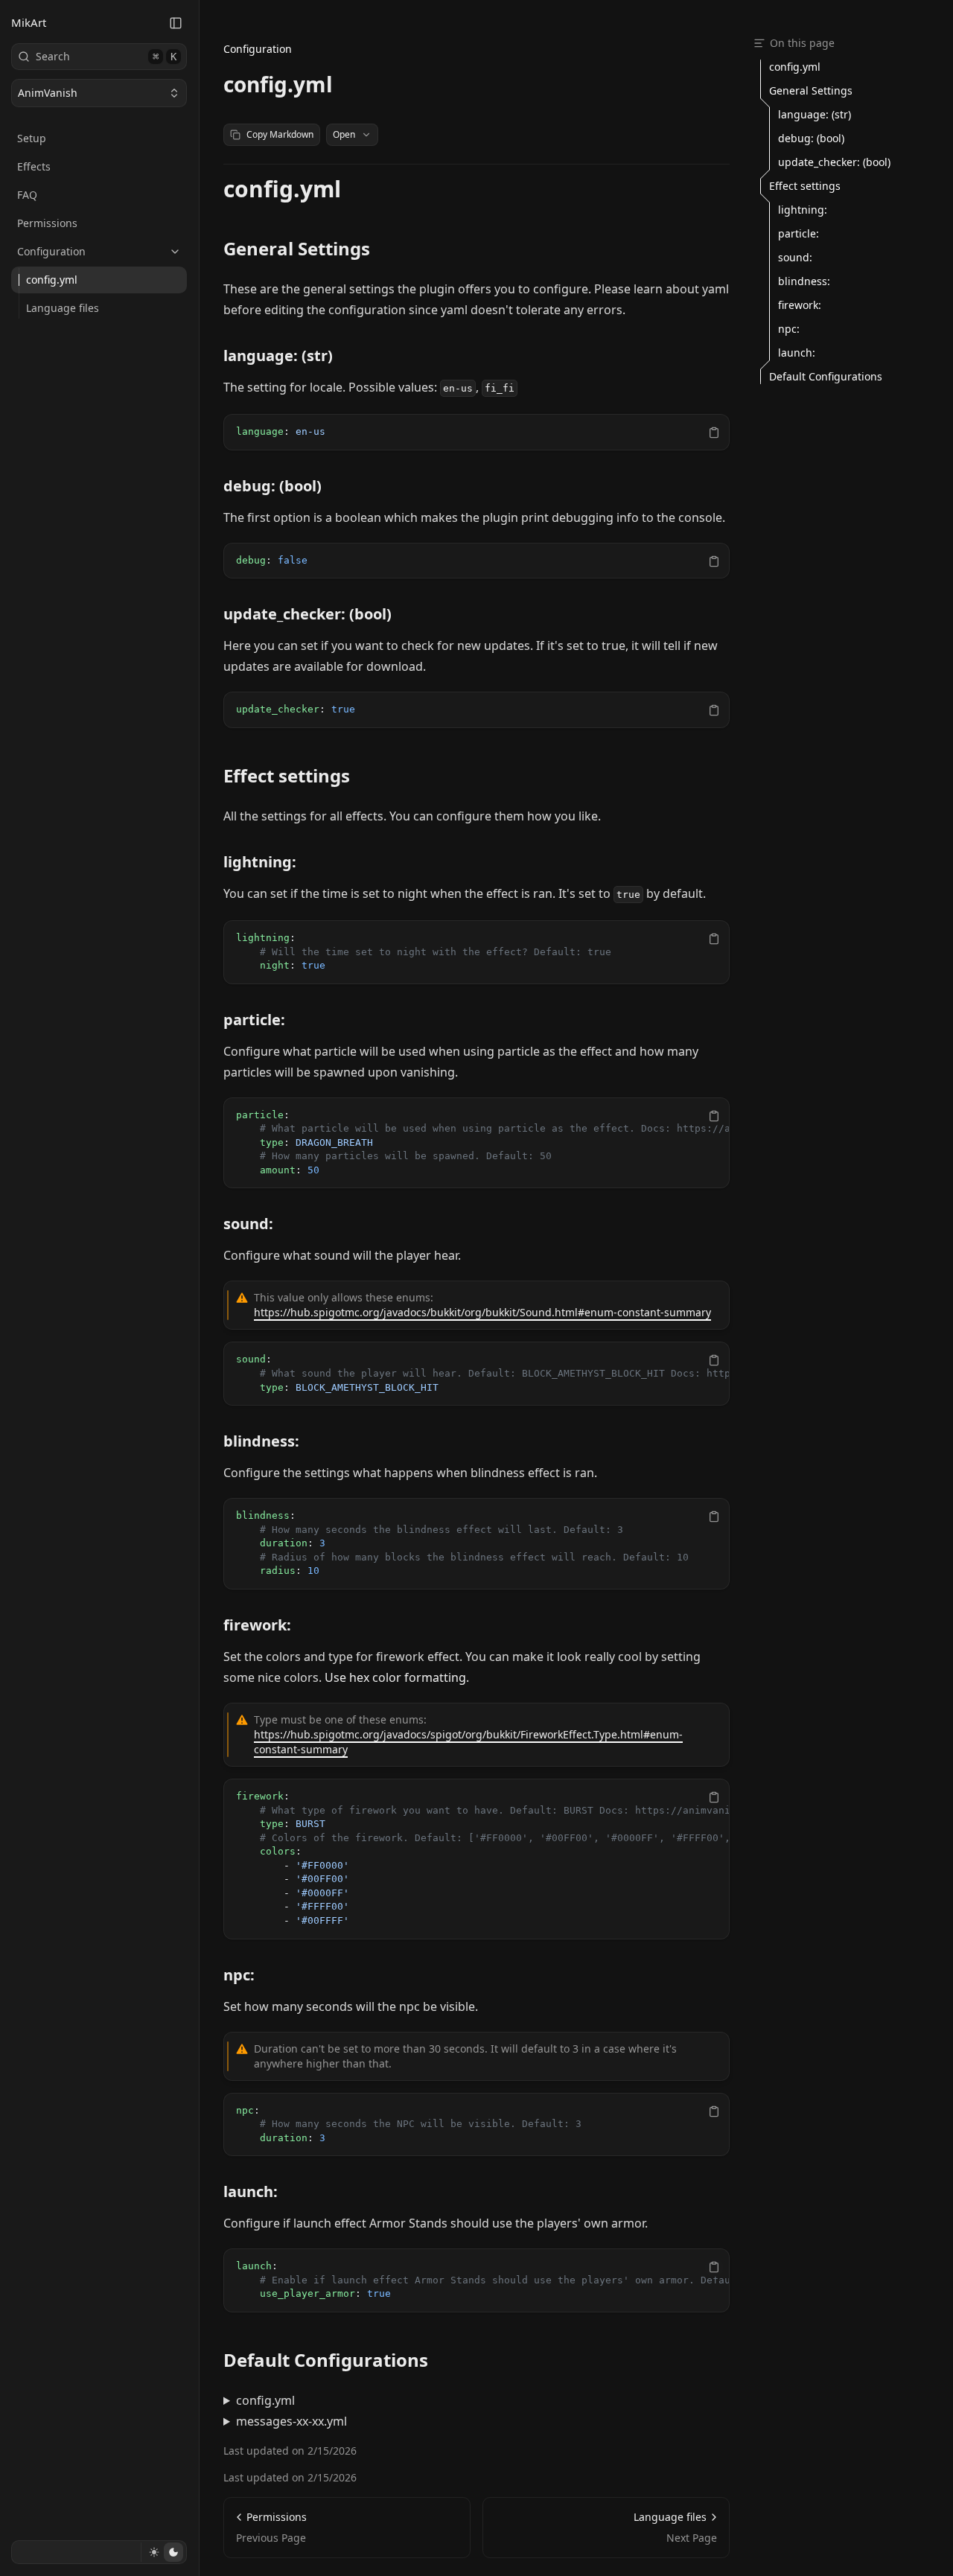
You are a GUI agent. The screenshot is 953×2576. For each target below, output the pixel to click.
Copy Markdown (280, 134)
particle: (254, 1020)
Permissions (47, 223)
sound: (248, 1224)
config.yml (52, 280)
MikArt (29, 22)
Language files (63, 308)
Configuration (51, 251)
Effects (34, 166)
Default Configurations (326, 2360)
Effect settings (287, 776)
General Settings (297, 249)
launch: (251, 2191)
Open (344, 134)
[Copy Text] (714, 433)
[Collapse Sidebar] (176, 23)
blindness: (261, 1441)
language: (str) (278, 356)
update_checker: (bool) (307, 614)
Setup (32, 138)
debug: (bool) (272, 486)
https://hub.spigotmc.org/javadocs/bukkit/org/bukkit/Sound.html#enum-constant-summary (482, 1312)
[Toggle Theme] (163, 2552)
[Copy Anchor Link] (353, 189)
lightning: (260, 862)
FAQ (27, 195)
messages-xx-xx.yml (291, 2421)
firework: (257, 1625)
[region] (476, 432)
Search (106, 56)
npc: (239, 1975)
